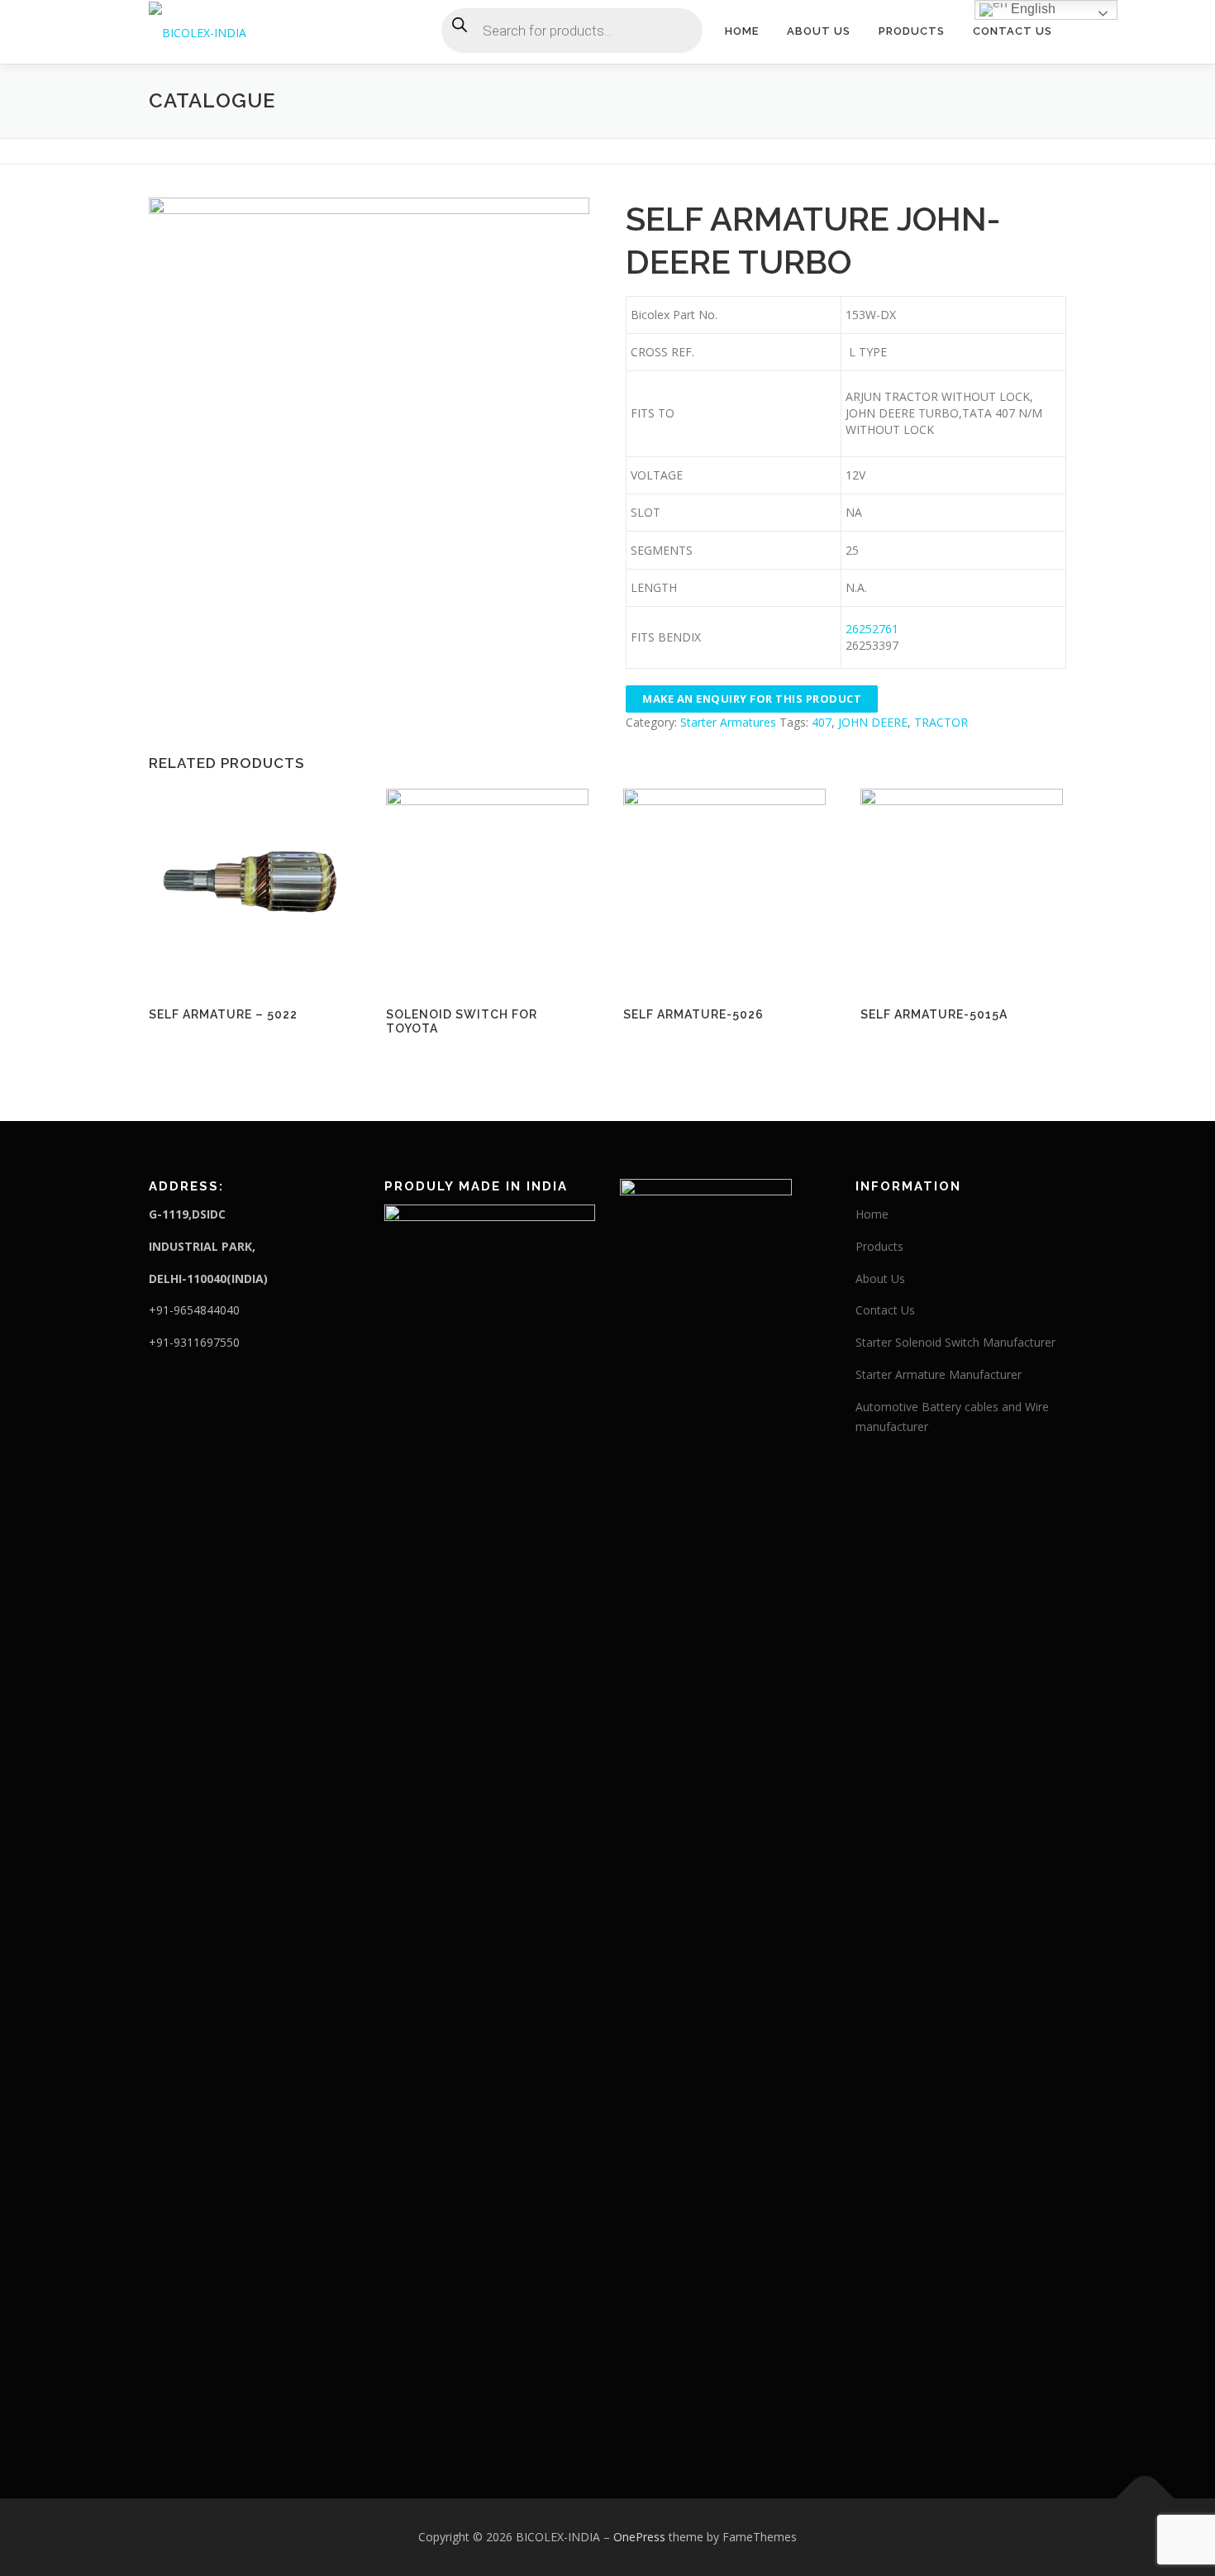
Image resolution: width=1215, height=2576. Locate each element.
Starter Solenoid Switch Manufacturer (955, 1342)
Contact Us (1012, 31)
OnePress (639, 2537)
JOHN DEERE (873, 722)
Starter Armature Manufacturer (939, 1374)
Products (912, 31)
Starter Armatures (728, 722)
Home (742, 31)
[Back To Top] (1145, 2499)
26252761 (874, 629)
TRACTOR (941, 722)
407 (822, 722)
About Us (819, 31)
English (1032, 9)
